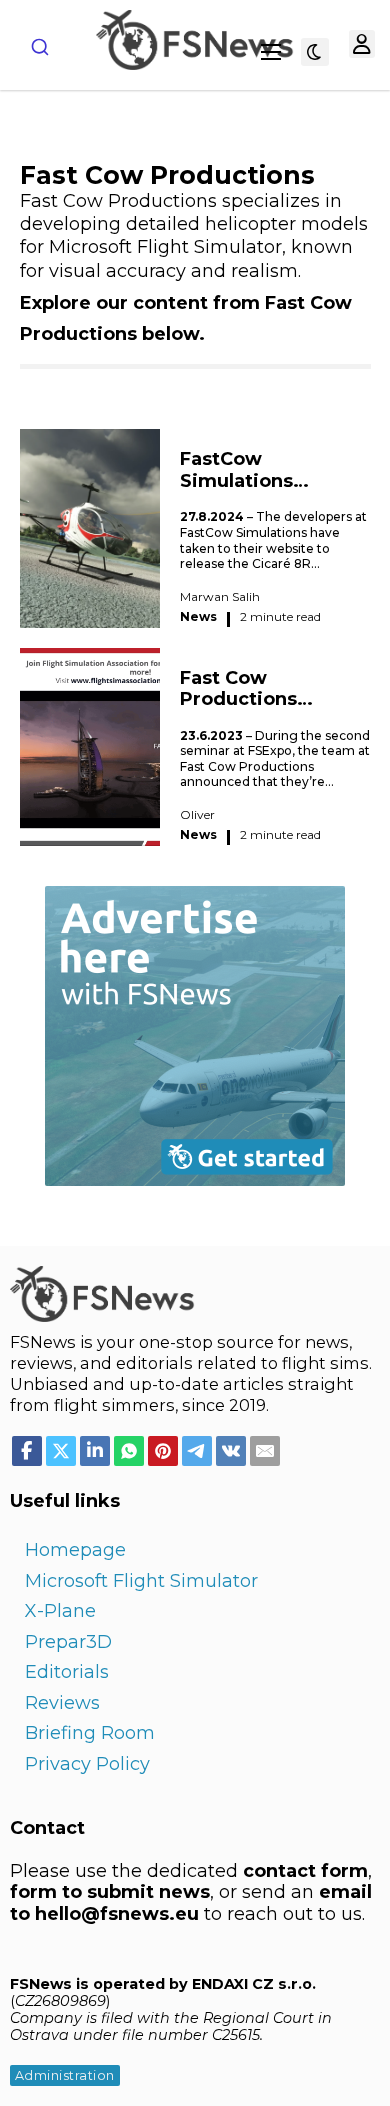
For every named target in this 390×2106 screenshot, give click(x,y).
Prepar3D (68, 1642)
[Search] (40, 47)
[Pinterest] (163, 1451)
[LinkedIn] (95, 1451)
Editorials (67, 1672)
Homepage (75, 1550)
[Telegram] (197, 1451)
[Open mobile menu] (271, 52)
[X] (61, 1451)
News (198, 616)
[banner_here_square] (195, 1034)
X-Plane (60, 1611)
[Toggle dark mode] (315, 52)
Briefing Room (90, 1733)
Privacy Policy (87, 1764)
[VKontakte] (231, 1451)
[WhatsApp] (129, 1451)
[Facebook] (27, 1451)
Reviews (62, 1703)
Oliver (197, 814)
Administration (65, 2075)
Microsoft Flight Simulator (141, 1581)
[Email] (265, 1451)
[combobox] (40, 47)
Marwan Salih (220, 596)
